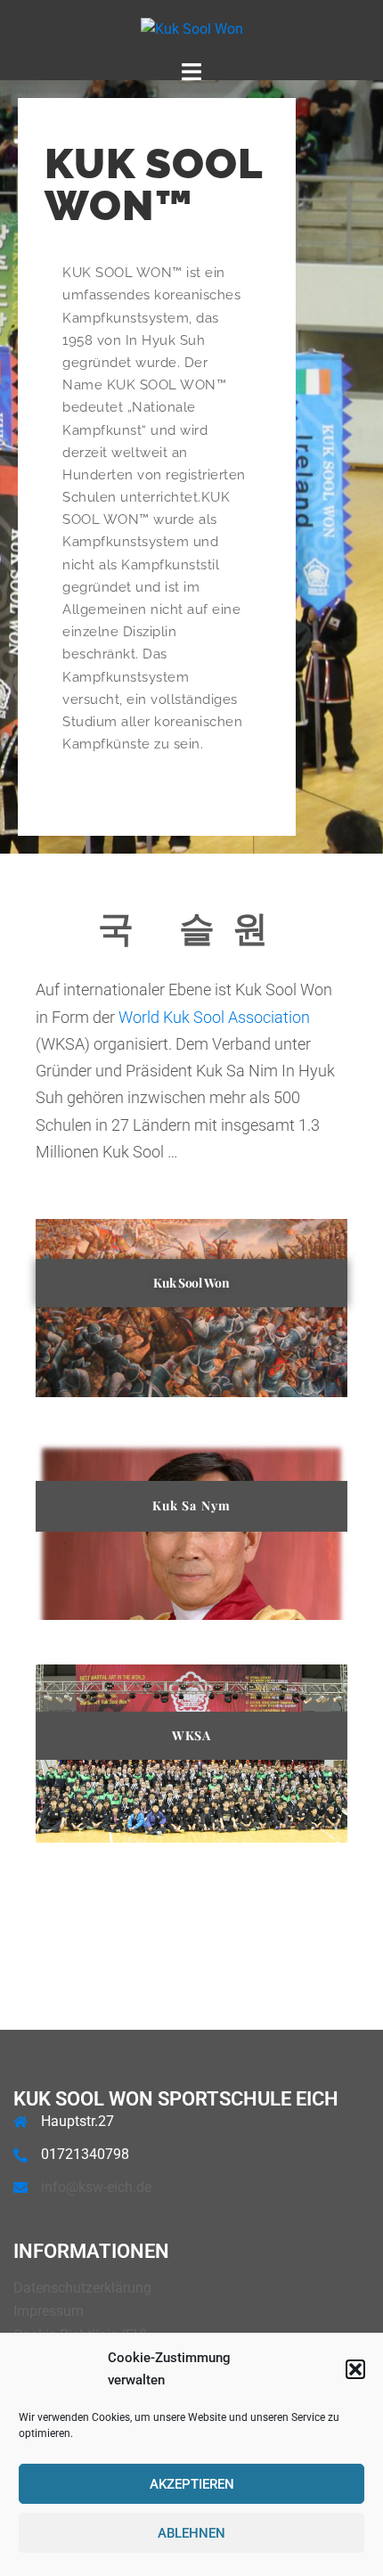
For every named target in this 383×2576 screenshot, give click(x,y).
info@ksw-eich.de (96, 2187)
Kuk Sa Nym (192, 1505)
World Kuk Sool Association (214, 1017)
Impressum (49, 2311)
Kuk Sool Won (191, 1283)
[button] (355, 2369)
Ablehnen (191, 2533)
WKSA (191, 1735)
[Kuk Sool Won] (192, 29)
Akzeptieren (192, 2484)
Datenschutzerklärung (82, 2288)
